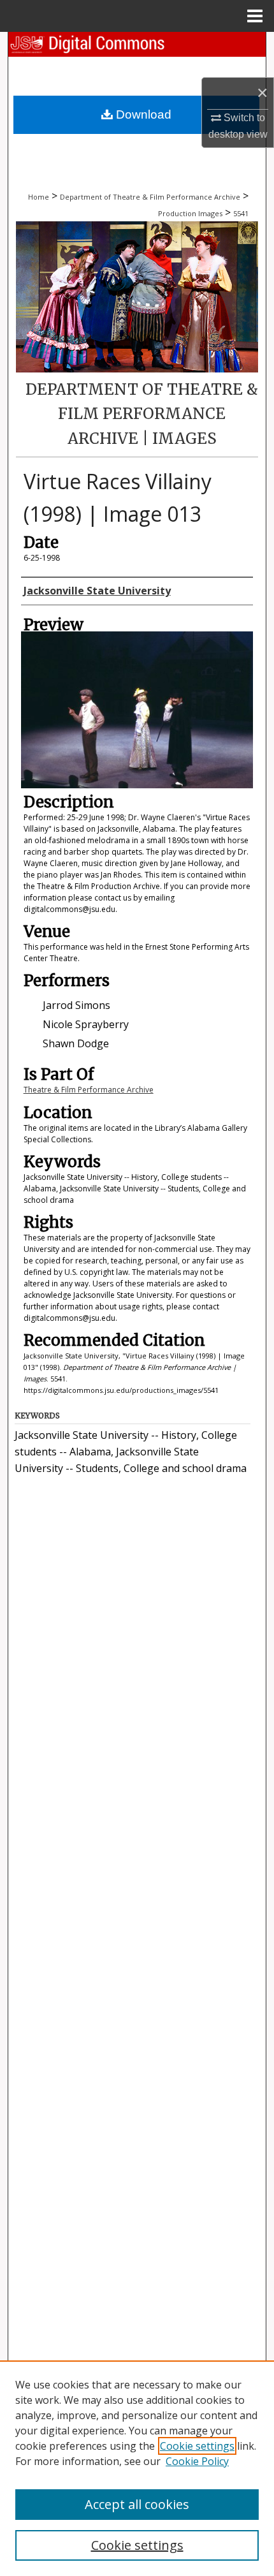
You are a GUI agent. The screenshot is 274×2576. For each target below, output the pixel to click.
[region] (137, 2468)
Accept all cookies (137, 2504)
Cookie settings (197, 2446)
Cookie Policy (197, 2461)
